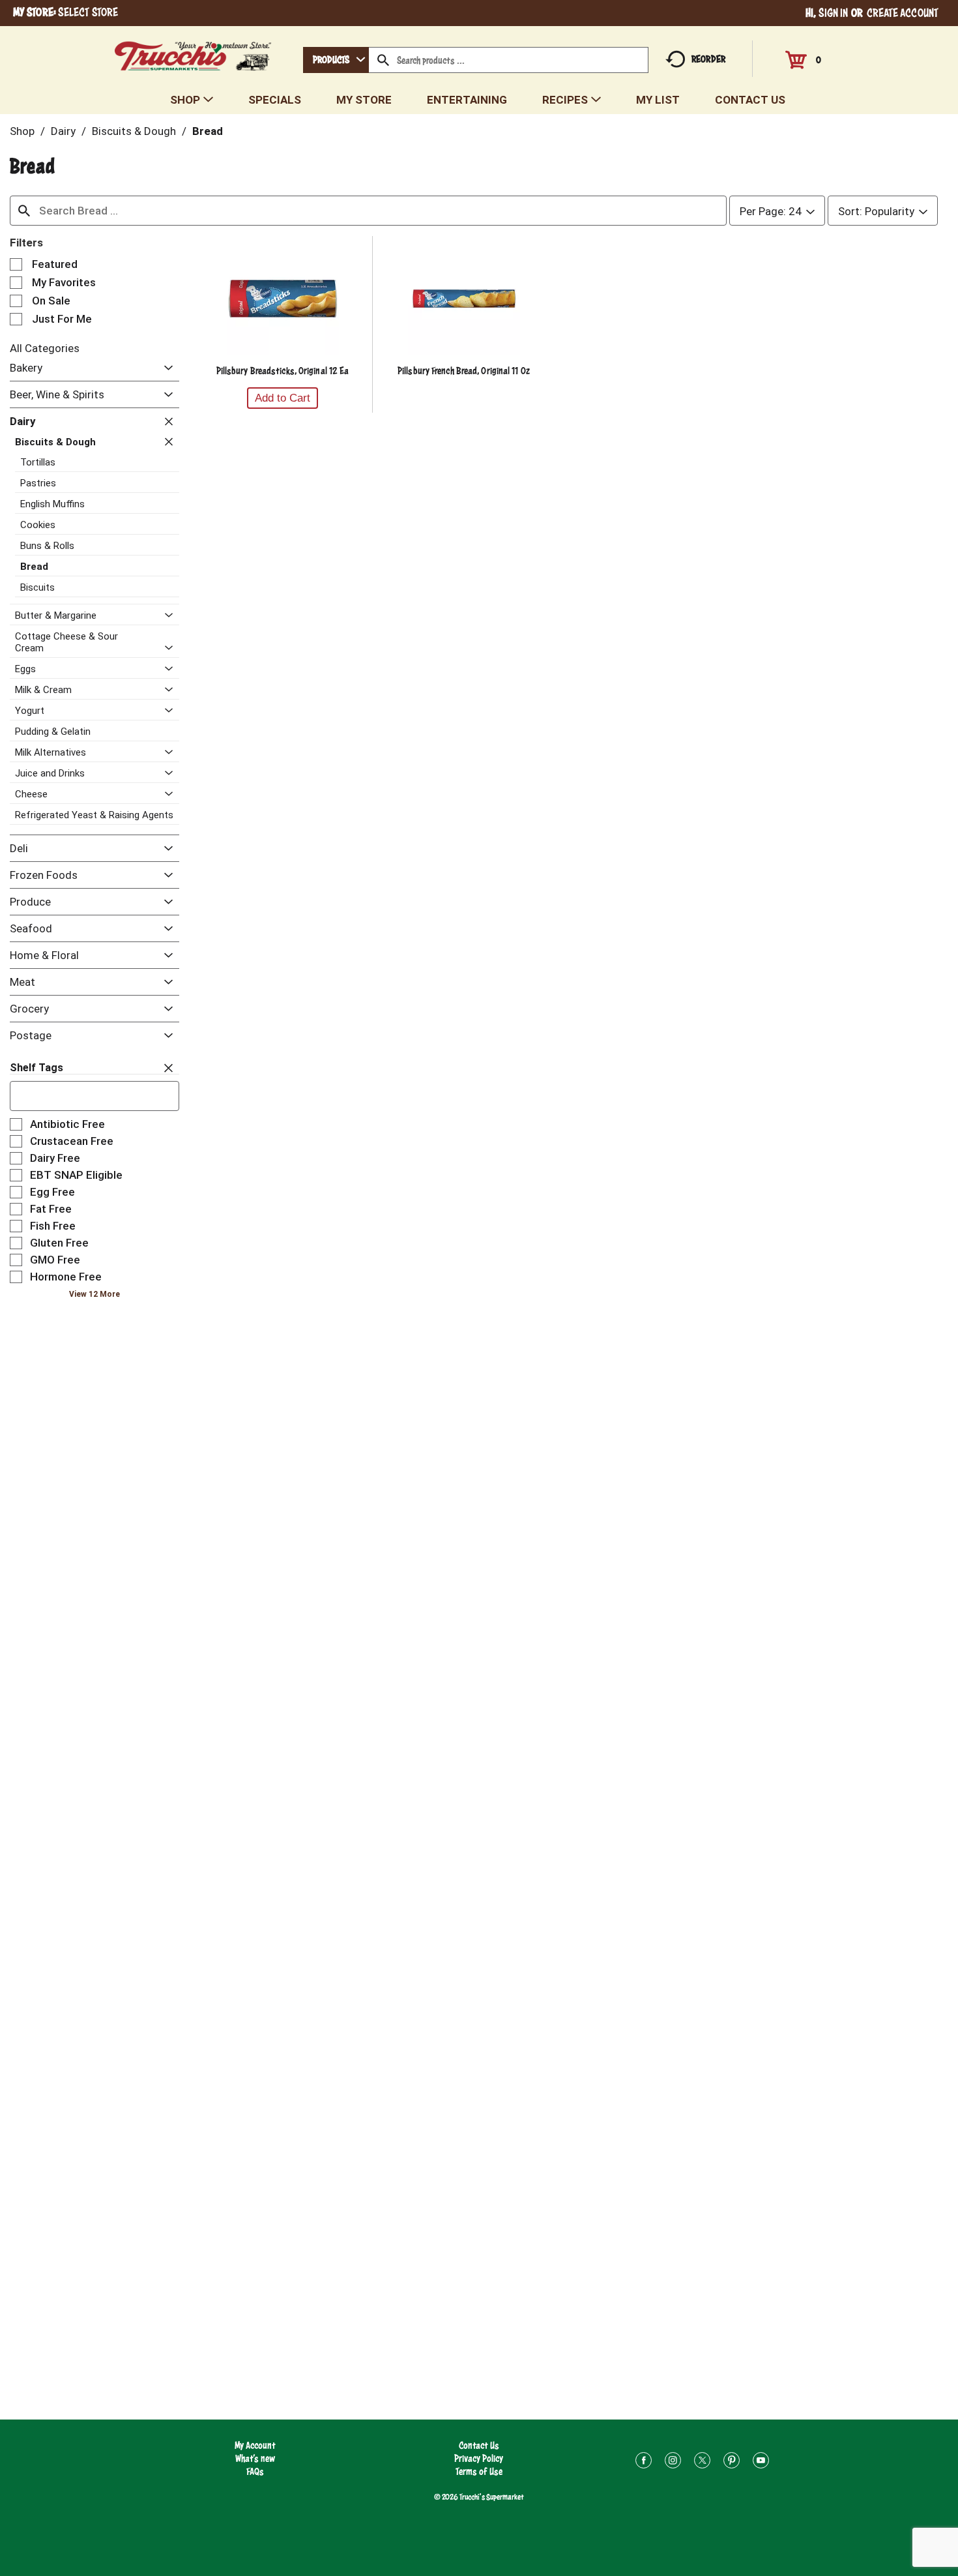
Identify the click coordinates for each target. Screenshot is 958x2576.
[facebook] (644, 2462)
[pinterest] (732, 2462)
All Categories (45, 348)
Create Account (903, 13)
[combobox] (336, 60)
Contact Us (479, 2445)
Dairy (63, 131)
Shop (22, 131)
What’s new (255, 2458)
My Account (255, 2445)
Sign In (834, 13)
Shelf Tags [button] (36, 1068)
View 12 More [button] (94, 1294)
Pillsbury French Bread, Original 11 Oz (464, 371)
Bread (208, 131)
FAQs (255, 2471)
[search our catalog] (383, 60)
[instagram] (673, 2462)
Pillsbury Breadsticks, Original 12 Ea (283, 371)
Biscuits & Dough (134, 131)
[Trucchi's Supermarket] (193, 52)
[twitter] (702, 2462)
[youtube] (761, 2462)
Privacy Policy (479, 2458)
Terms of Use (479, 2471)
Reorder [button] (708, 59)
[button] (165, 369)
